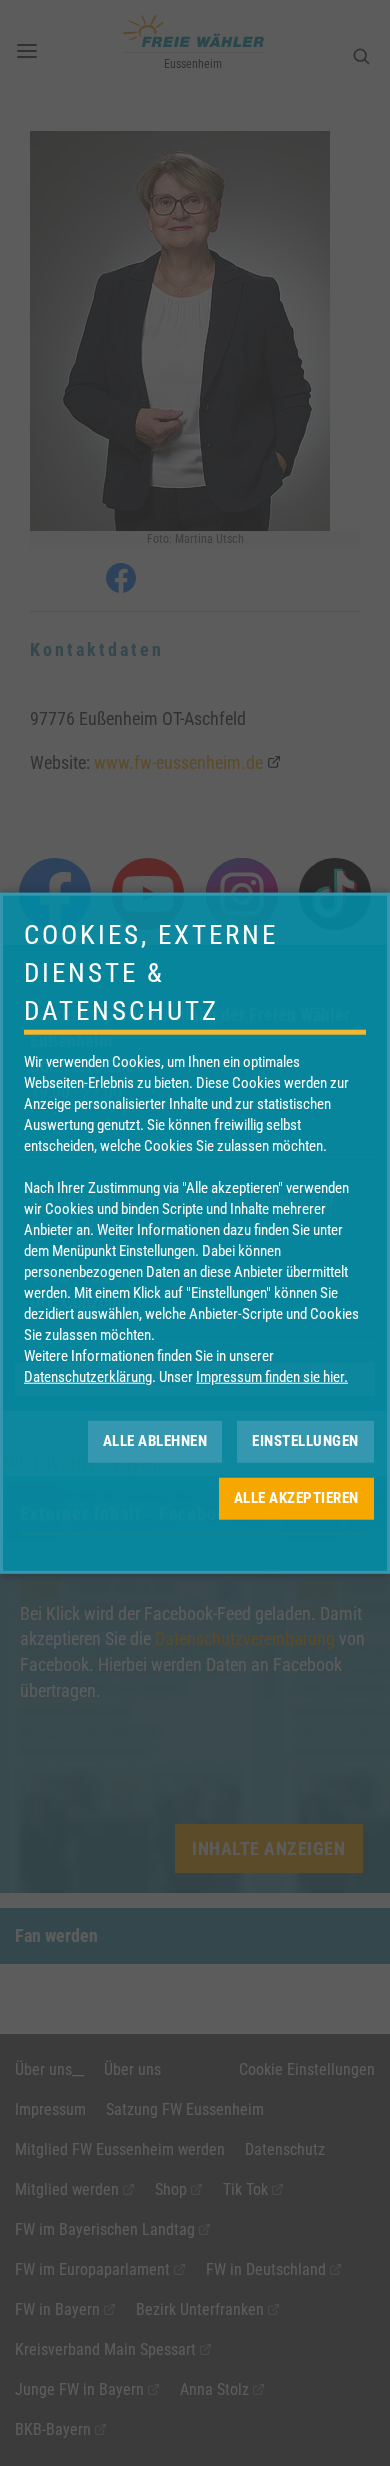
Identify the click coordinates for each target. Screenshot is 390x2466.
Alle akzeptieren (296, 1498)
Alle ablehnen (155, 1441)
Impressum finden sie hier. (272, 1376)
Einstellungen (305, 1441)
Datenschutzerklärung (88, 1376)
